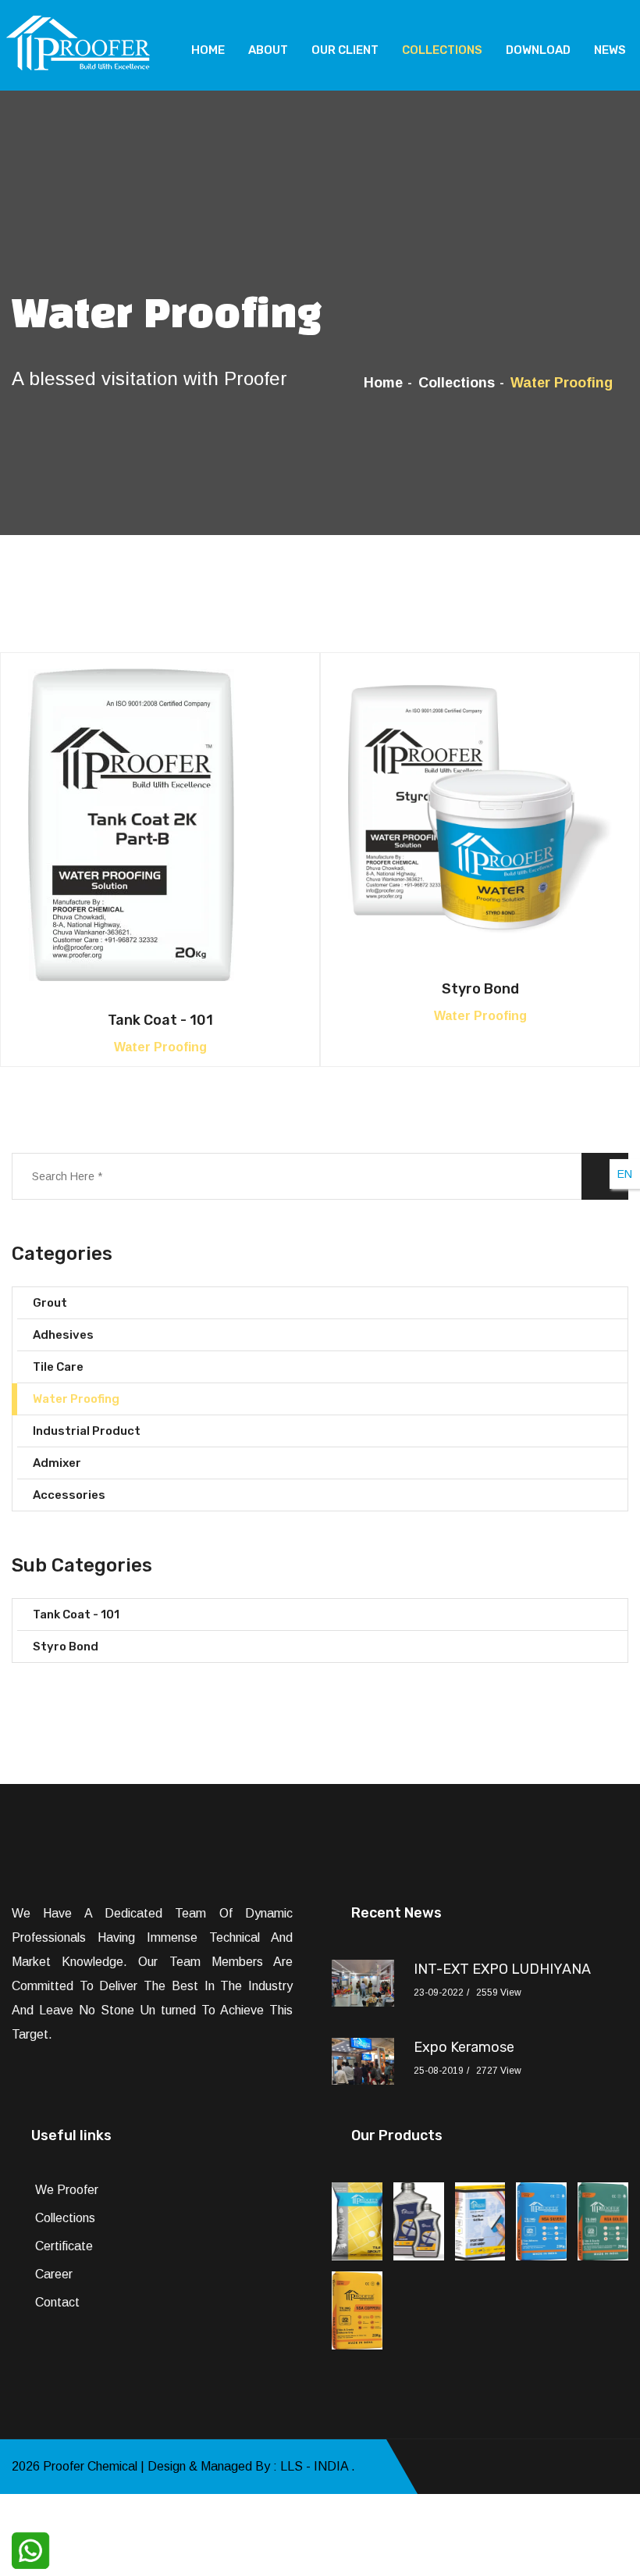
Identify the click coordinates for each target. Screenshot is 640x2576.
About (268, 50)
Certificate (64, 2246)
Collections (442, 50)
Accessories (69, 1495)
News (610, 50)
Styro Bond (480, 989)
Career (54, 2274)
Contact (57, 2302)
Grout (50, 1303)
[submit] (605, 1176)
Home (208, 50)
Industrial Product (87, 1431)
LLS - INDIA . (318, 2466)
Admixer (57, 1463)
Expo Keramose (464, 2047)
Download (538, 50)
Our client (345, 50)
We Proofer (67, 2190)
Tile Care (58, 1367)
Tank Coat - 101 (160, 1020)
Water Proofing (76, 1399)
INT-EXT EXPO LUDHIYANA (502, 1969)
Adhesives (63, 1335)
